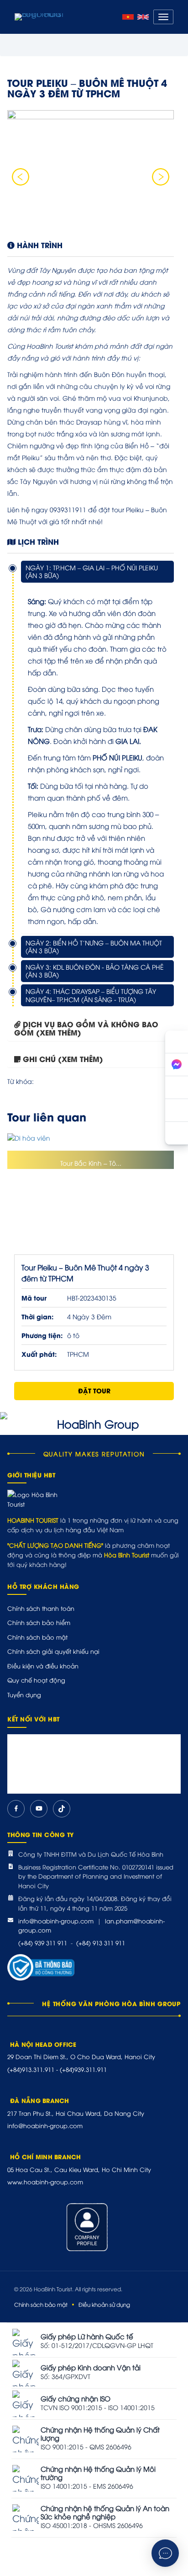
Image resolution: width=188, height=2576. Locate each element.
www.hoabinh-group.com (45, 2182)
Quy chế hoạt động (36, 1680)
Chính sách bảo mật (37, 1637)
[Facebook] (16, 1809)
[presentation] (21, 177)
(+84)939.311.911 (83, 2069)
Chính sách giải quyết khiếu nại (53, 1651)
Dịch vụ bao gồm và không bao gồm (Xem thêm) (86, 1028)
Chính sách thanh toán (41, 1608)
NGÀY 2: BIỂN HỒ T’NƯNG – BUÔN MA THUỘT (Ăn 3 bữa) (94, 947)
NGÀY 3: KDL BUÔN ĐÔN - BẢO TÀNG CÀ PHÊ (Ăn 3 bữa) (95, 971)
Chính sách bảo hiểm (39, 1622)
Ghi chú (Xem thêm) (63, 1059)
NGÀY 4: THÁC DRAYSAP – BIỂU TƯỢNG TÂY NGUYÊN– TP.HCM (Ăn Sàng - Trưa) (91, 995)
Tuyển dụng (24, 1694)
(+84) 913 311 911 (101, 1943)
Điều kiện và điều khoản (43, 1666)
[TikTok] (62, 1809)
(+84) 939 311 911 (43, 1943)
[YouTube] (39, 1809)
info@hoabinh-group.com (56, 1921)
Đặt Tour (94, 1390)
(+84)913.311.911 (31, 2069)
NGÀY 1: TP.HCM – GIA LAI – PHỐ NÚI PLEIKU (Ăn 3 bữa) (92, 571)
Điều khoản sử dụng (104, 2304)
